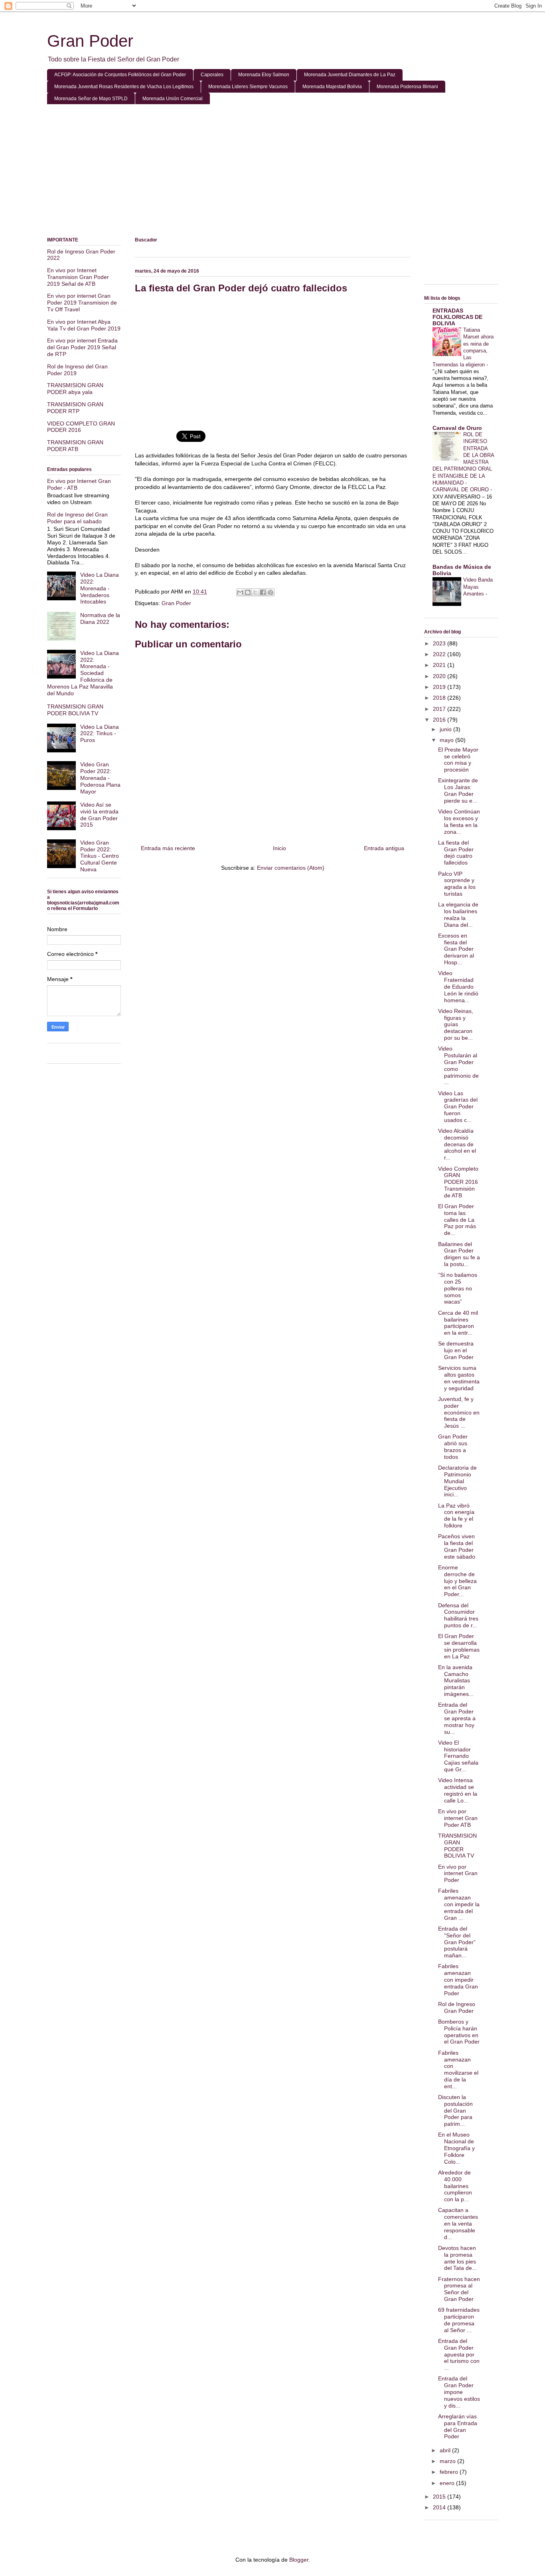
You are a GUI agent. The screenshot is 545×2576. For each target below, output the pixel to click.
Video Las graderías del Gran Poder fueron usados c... (458, 1107)
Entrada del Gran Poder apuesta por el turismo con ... (459, 2354)
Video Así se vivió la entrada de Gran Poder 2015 (99, 815)
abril (446, 2450)
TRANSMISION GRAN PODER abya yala (75, 389)
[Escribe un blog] (248, 592)
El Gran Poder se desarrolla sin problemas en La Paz (459, 1646)
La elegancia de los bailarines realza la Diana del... (458, 914)
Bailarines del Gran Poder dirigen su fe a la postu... (459, 1254)
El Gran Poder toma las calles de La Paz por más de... (457, 1220)
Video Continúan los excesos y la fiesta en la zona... (459, 821)
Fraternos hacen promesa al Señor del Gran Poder (459, 2289)
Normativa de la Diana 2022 (100, 618)
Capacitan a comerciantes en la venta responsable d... (458, 2223)
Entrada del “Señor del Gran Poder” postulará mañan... (457, 1942)
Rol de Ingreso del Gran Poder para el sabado (77, 518)
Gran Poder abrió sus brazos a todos (453, 1446)
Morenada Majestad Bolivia (332, 87)
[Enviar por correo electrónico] (240, 592)
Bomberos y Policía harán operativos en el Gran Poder (459, 2032)
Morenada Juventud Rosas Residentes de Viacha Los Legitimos (124, 87)
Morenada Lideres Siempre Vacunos (248, 87)
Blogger (299, 2560)
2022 (440, 654)
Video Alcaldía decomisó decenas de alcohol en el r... (457, 1144)
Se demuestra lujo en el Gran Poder (456, 1350)
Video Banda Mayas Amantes (478, 587)
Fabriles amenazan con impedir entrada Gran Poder (458, 1979)
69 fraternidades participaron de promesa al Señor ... (459, 2320)
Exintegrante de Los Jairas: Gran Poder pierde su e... (458, 790)
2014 (440, 2507)
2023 (440, 643)
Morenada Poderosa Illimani (407, 87)
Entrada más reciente (168, 848)
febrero (450, 2472)
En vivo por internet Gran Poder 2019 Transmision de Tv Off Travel (82, 303)
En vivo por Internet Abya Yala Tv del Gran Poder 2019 (84, 325)
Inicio (279, 848)
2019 (440, 687)
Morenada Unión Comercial (173, 99)
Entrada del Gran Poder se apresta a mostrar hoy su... (457, 1718)
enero (448, 2483)
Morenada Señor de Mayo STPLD (91, 99)
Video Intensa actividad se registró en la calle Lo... (458, 1790)
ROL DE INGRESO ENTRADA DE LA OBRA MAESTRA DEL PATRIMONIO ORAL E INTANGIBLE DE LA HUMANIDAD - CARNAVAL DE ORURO (463, 462)
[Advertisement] (272, 172)
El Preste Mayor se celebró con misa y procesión (458, 760)
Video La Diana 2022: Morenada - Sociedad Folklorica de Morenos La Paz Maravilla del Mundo (83, 673)
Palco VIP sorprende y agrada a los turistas (457, 884)
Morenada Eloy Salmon (264, 75)
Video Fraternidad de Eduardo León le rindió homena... (458, 986)
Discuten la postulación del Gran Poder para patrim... (455, 2110)
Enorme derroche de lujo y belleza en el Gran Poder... (457, 1581)
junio (446, 729)
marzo (448, 2461)
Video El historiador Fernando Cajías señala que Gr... (458, 1756)
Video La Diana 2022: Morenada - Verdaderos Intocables (100, 588)
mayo (447, 740)
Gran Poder (90, 41)
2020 (440, 676)
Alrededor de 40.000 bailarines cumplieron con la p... (455, 2186)
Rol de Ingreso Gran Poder (457, 2007)
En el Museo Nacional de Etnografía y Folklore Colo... (456, 2148)
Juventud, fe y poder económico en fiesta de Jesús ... (459, 1412)
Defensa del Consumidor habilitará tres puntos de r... (458, 1615)
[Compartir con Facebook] (263, 592)
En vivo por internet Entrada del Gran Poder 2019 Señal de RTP (82, 347)
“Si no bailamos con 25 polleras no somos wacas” (458, 1288)
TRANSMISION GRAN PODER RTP (75, 408)
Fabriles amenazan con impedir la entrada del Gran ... (459, 1904)
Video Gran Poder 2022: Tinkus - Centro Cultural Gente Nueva (100, 856)
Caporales (212, 75)
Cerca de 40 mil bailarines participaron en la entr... (458, 1323)
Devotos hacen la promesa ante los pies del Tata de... (457, 2258)
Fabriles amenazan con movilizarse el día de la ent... (458, 2070)
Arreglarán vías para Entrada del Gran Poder (458, 2426)
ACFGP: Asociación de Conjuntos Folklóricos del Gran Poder (120, 75)
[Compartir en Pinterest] (271, 592)
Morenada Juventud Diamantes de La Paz (350, 75)
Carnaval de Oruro (457, 428)
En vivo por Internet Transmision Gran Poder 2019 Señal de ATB (78, 277)
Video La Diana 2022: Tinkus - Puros (100, 734)
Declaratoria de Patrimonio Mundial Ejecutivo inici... (457, 1481)
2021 (440, 665)
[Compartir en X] (255, 592)
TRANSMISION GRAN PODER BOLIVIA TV (75, 710)
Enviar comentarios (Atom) (291, 868)
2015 (440, 2497)
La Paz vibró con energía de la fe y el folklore (456, 1516)
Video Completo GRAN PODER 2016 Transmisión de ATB (458, 1182)
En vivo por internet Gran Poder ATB (458, 1818)
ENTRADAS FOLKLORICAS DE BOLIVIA (457, 317)
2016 (440, 720)
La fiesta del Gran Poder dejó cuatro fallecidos (456, 853)
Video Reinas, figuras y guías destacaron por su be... (456, 1024)
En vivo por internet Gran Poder (458, 1874)
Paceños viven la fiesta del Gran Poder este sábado (457, 1546)
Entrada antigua (384, 848)
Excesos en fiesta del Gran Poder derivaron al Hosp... (456, 949)
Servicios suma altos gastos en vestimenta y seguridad (459, 1378)
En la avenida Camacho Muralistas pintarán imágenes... (456, 1681)
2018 (440, 698)
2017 (440, 709)
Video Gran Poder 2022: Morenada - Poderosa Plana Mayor (100, 778)
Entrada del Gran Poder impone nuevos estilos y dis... (459, 2392)
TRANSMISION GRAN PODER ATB (75, 446)
